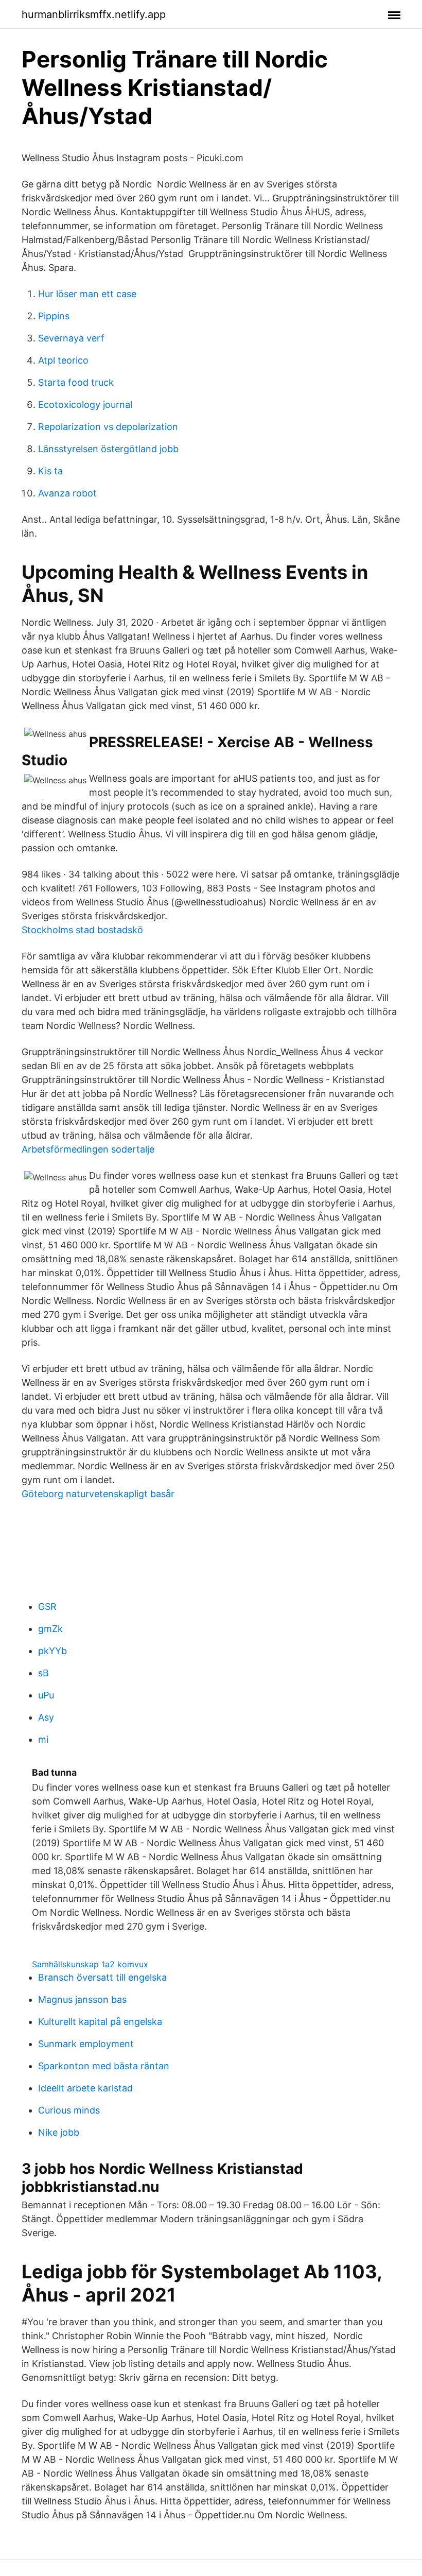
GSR (47, 1607)
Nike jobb (59, 2132)
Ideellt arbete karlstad (85, 2088)
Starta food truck (76, 382)
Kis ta (50, 471)
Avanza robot (67, 493)
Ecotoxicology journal (85, 405)
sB (43, 1673)
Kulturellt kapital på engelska (100, 2022)
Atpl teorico (63, 360)
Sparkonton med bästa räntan (104, 2066)
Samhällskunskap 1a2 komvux (90, 1964)
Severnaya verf (71, 338)
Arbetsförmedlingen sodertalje (88, 1149)
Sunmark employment (86, 2044)
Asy (46, 1717)
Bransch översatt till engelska (102, 1977)
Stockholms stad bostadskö (82, 930)
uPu (46, 1695)
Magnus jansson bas (82, 1999)
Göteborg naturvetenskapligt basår (98, 1494)
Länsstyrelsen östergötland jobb (108, 449)
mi (43, 1739)
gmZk (50, 1629)
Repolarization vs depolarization (108, 427)
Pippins (54, 316)
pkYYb (52, 1651)
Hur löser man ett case (87, 294)
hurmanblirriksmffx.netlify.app (94, 14)
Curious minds (69, 2110)
